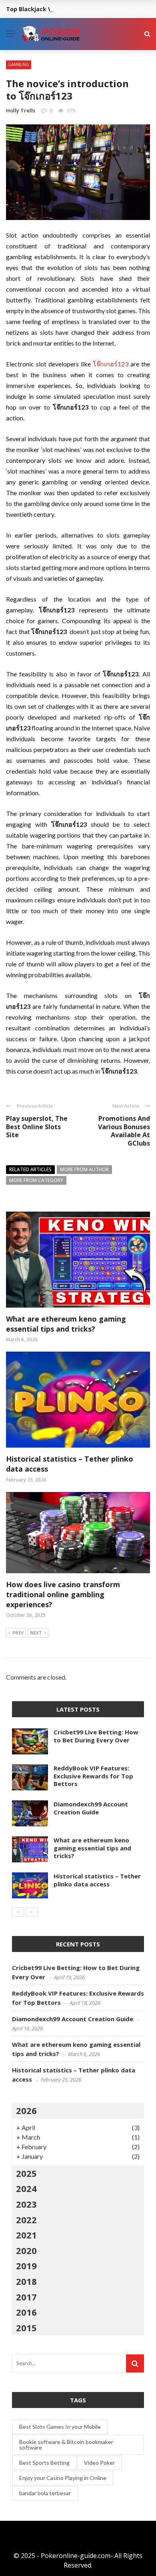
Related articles (30, 1169)
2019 (26, 2266)
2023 (26, 2204)
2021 (26, 2235)
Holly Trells (21, 110)
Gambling (19, 64)
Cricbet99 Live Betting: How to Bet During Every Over (96, 1736)
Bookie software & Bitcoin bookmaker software (66, 2445)
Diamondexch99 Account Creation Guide (91, 1808)
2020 (26, 2250)
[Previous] (18, 1912)
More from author (84, 1169)
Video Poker (99, 2463)
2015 (26, 2328)
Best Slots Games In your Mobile (60, 2427)
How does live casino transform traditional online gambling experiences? (63, 1594)
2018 (26, 2281)
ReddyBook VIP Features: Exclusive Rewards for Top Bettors (93, 1776)
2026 (26, 2110)
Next (36, 1633)
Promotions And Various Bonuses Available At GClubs (124, 1131)
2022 (26, 2220)
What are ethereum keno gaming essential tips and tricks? (66, 1324)
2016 (26, 2312)
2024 (26, 2188)
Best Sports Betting (44, 2463)
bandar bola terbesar (45, 2493)
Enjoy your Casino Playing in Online (63, 2478)
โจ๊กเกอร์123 (111, 364)
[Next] (32, 1912)
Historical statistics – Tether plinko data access (97, 1880)
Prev (18, 1633)
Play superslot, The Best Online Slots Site (37, 1127)
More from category (36, 1180)
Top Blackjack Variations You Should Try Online (74, 9)
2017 (26, 2297)
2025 (26, 2173)
